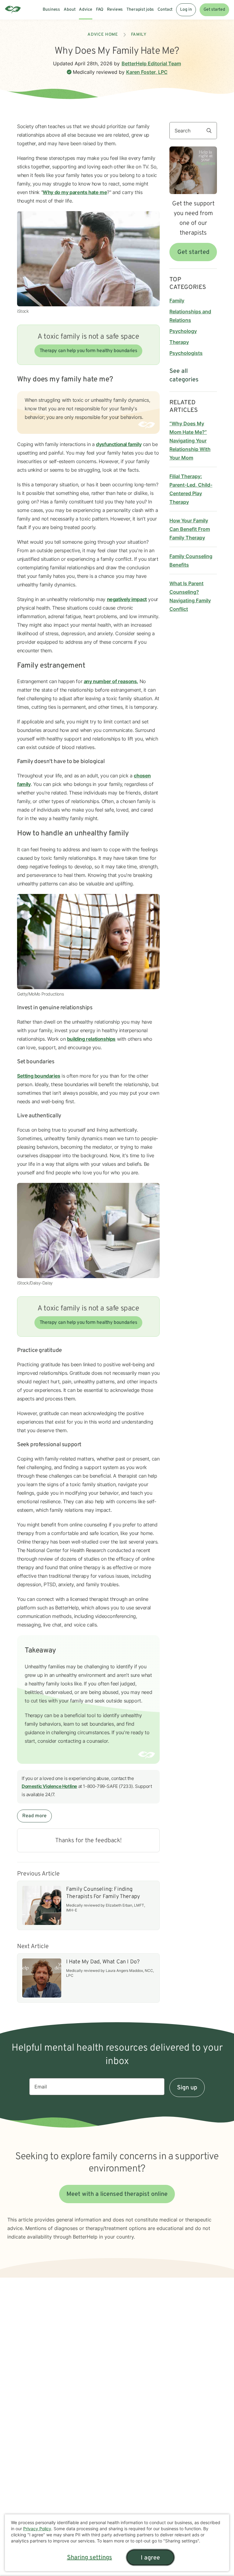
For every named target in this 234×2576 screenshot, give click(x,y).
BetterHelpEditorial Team (151, 63)
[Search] (211, 131)
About (69, 10)
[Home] (13, 10)
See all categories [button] (184, 376)
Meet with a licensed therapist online (117, 2194)
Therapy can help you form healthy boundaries (88, 351)
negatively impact (127, 599)
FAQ (100, 10)
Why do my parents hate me (75, 192)
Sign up (187, 2088)
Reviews (115, 10)
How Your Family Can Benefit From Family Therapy (190, 529)
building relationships (91, 1039)
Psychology (183, 331)
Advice (85, 10)
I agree (150, 2558)
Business (51, 10)
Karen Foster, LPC (147, 72)
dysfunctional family (119, 444)
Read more (34, 1816)
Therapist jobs (140, 10)
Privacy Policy (37, 2529)
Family (139, 35)
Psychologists (186, 353)
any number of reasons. (111, 681)
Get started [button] (193, 252)
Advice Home (103, 35)
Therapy (179, 342)
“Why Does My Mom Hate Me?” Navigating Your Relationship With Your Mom (190, 441)
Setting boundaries (39, 1076)
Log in (186, 10)
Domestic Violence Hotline (49, 1786)
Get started (214, 10)
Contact (165, 10)
